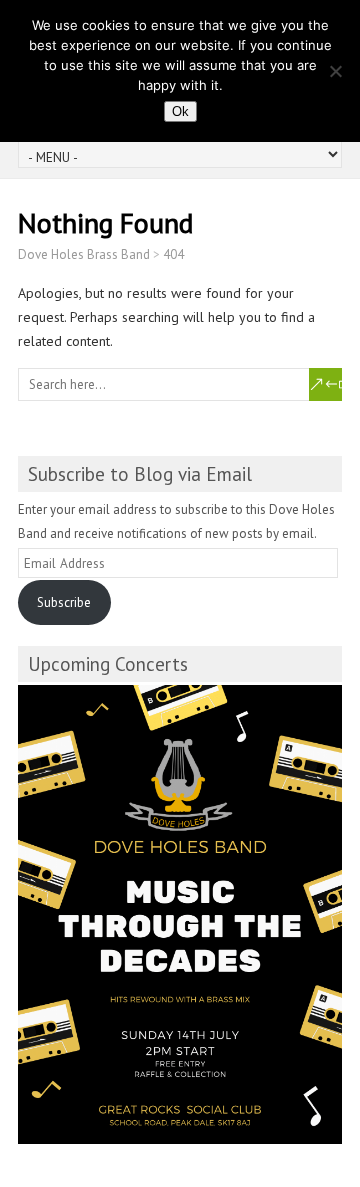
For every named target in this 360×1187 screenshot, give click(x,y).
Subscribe (64, 602)
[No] (335, 71)
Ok (180, 111)
